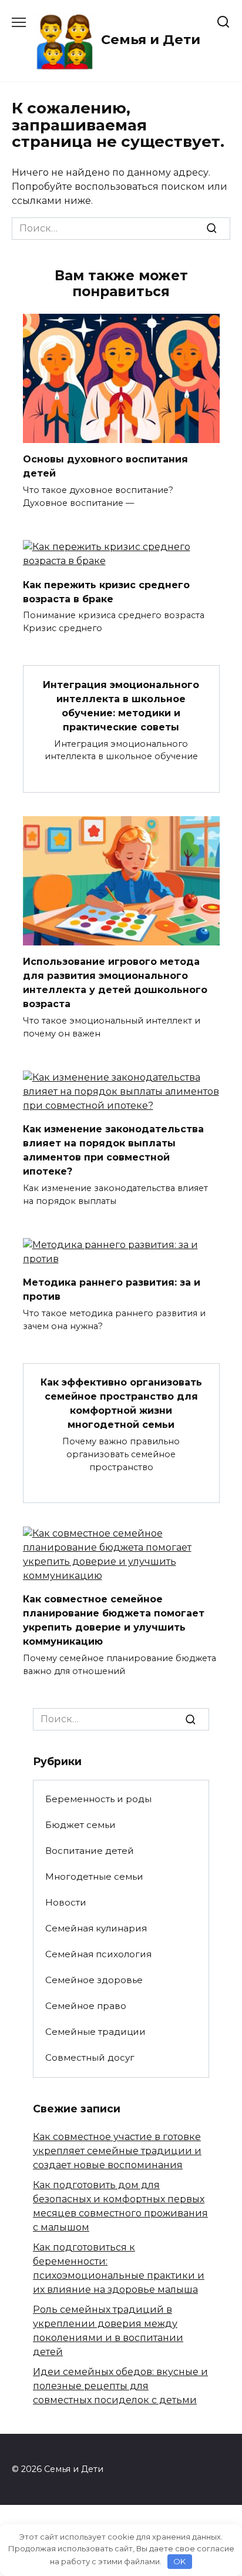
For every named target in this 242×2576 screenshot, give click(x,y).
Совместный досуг (90, 2057)
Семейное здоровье (94, 1980)
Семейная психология (98, 1954)
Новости (66, 1902)
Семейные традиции (95, 2032)
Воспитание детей (90, 1851)
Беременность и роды (98, 1799)
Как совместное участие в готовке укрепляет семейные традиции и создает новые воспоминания (117, 2151)
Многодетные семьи (94, 1876)
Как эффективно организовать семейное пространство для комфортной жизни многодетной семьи (121, 1403)
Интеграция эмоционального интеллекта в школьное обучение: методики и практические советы (121, 705)
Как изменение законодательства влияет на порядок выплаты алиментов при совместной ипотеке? (113, 1150)
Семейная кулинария (96, 1928)
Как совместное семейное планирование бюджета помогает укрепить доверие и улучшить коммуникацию (114, 1620)
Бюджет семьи (80, 1825)
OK (179, 2561)
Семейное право (86, 2006)
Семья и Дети (151, 39)
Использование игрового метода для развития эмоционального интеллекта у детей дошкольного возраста (115, 983)
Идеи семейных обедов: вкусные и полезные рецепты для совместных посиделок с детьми (120, 2386)
